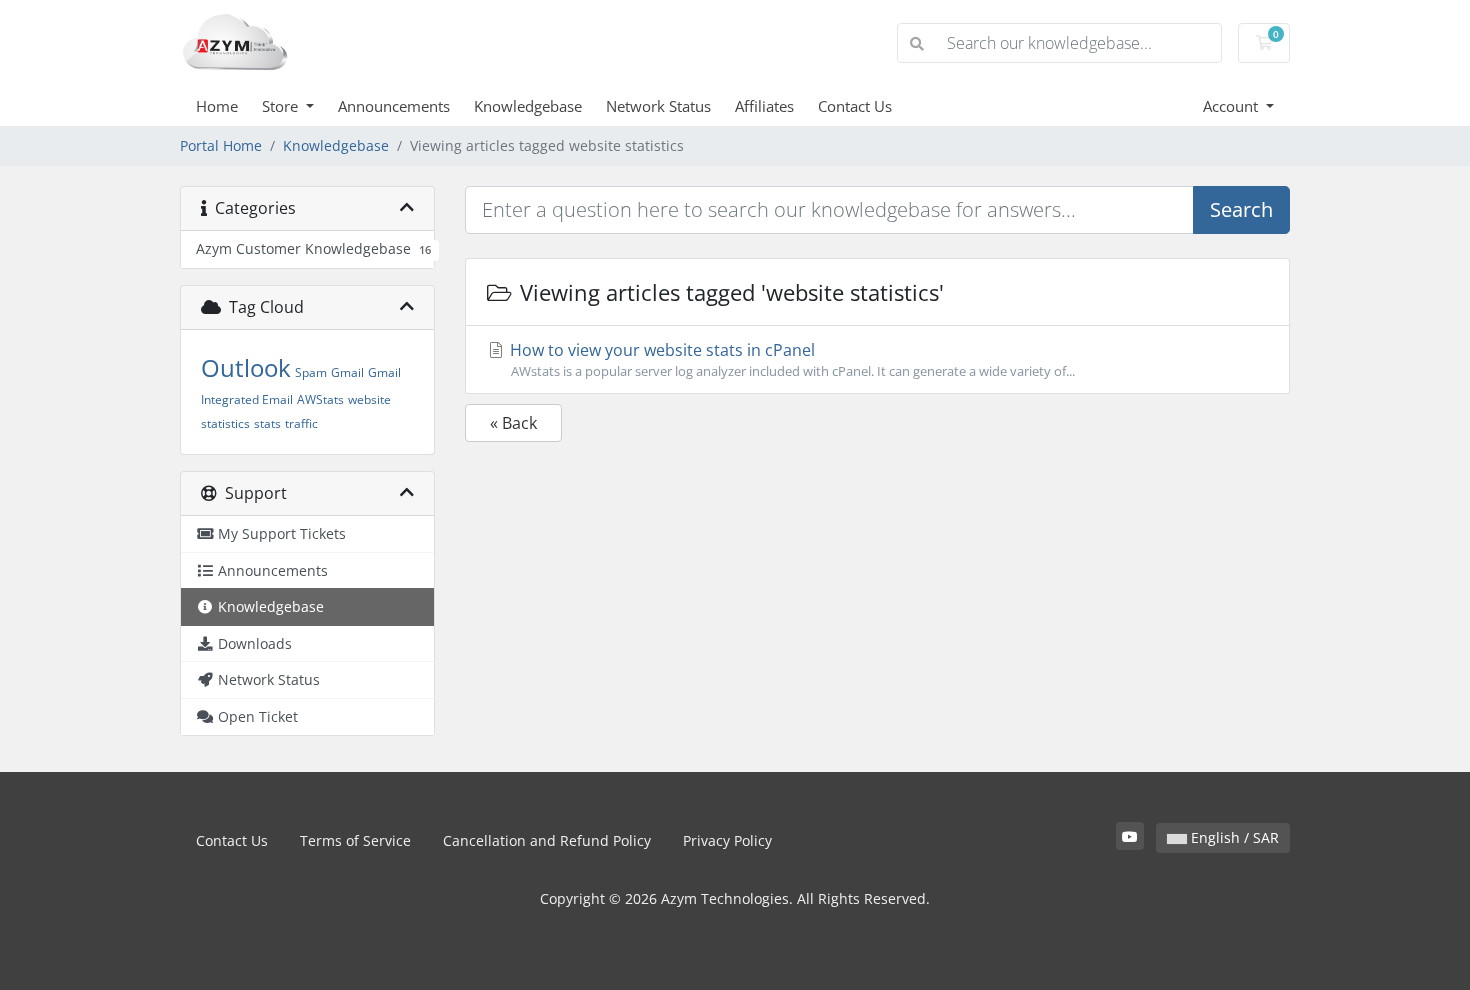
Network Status (658, 106)
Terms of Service (355, 840)
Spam (311, 372)
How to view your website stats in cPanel (790, 359)
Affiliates (764, 106)
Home (217, 106)
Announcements (394, 106)
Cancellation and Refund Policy (547, 840)
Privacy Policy (727, 840)
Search (1241, 209)
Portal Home (221, 145)
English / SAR (1233, 837)
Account (1232, 106)
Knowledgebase (528, 106)
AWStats (320, 399)
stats (267, 423)
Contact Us (855, 106)
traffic (301, 423)
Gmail (347, 372)
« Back (513, 423)
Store (282, 106)
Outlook (246, 367)
